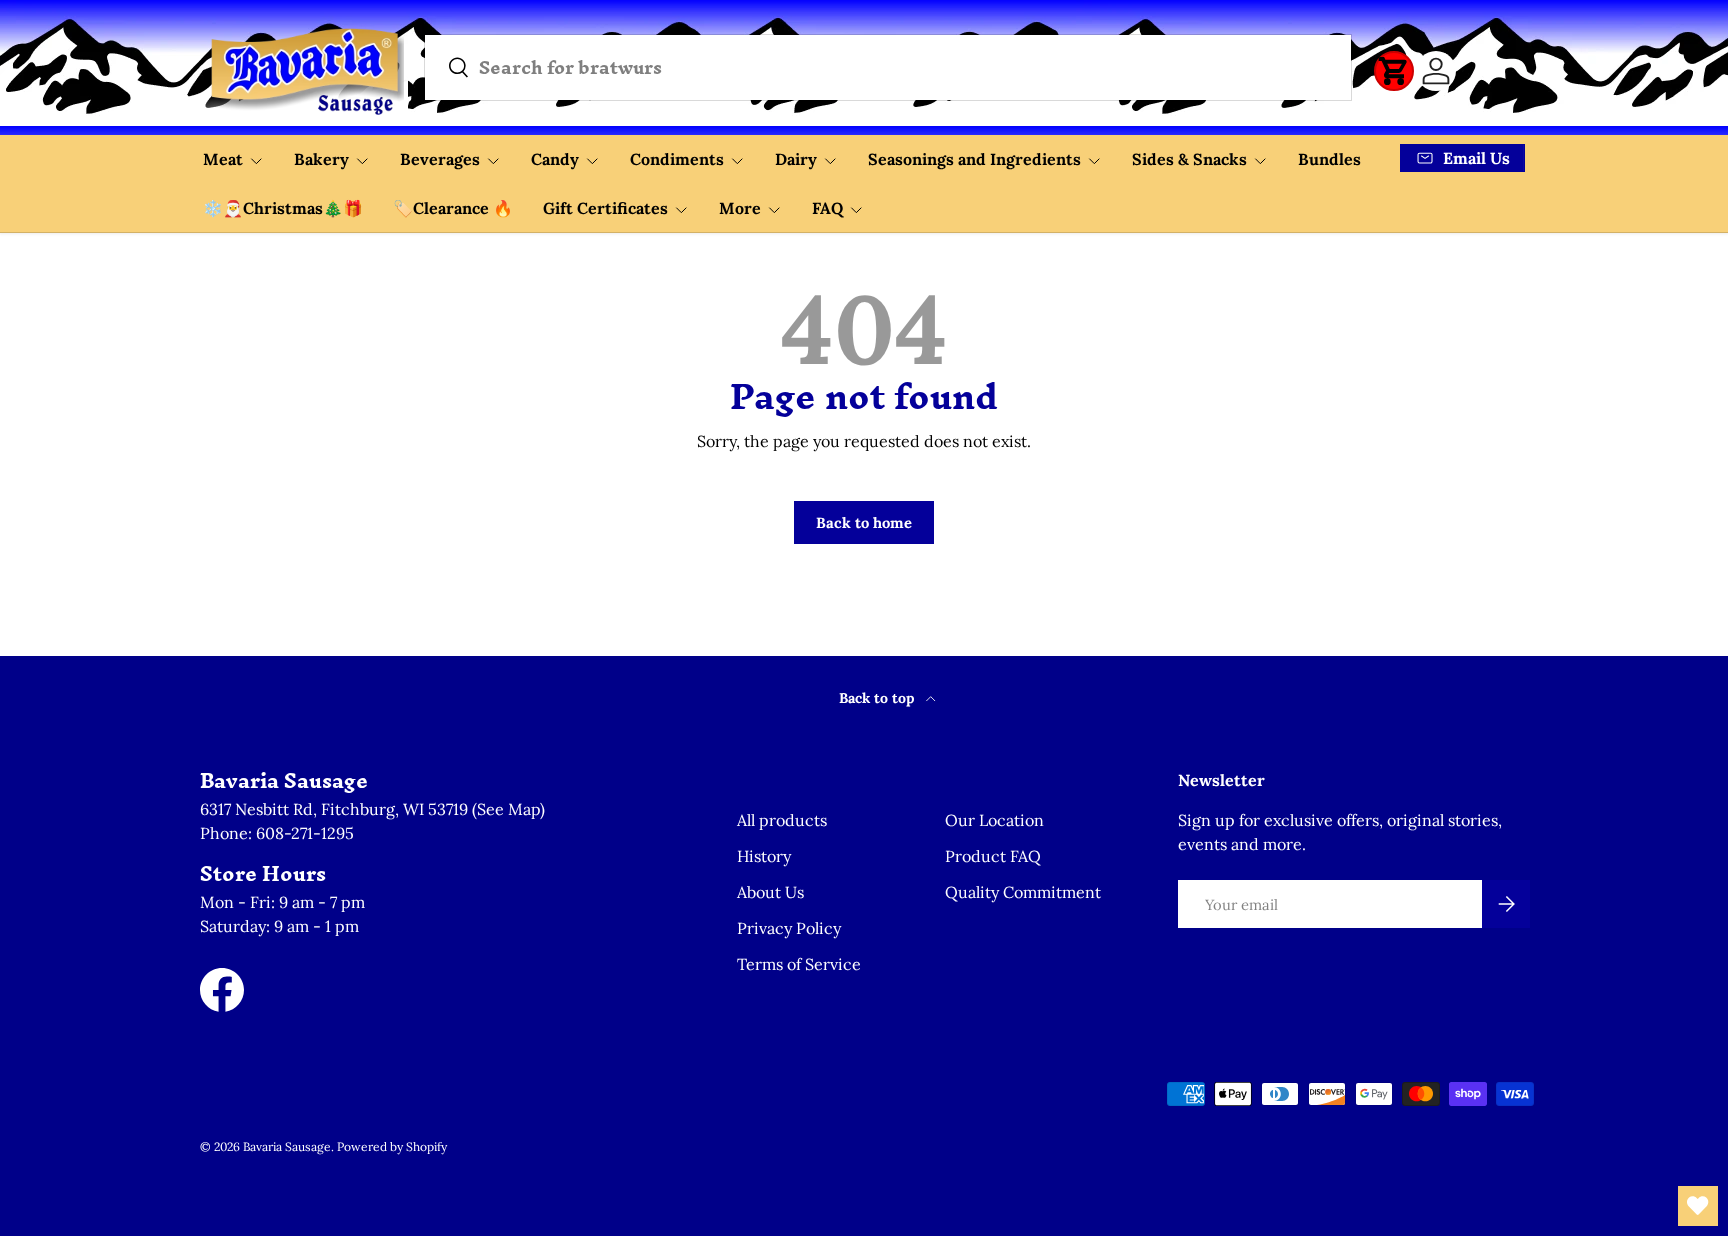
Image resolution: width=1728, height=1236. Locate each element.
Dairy (796, 159)
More (740, 208)
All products (782, 820)
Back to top (878, 698)
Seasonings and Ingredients (974, 159)
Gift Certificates (605, 208)
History (764, 856)
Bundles (1329, 159)
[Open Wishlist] (1698, 1206)
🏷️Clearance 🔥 (453, 208)
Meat (223, 159)
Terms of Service (799, 964)
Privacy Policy (789, 928)
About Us (770, 892)
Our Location (994, 820)
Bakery (321, 159)
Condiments (677, 159)
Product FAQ (993, 856)
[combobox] (888, 67)
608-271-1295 (305, 833)
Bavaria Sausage (287, 1146)
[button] (1394, 71)
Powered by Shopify (392, 1146)
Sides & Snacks (1189, 159)
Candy (555, 159)
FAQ (827, 208)
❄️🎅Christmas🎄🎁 (283, 208)
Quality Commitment (1023, 892)
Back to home (864, 522)
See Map (508, 809)
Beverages (440, 159)
